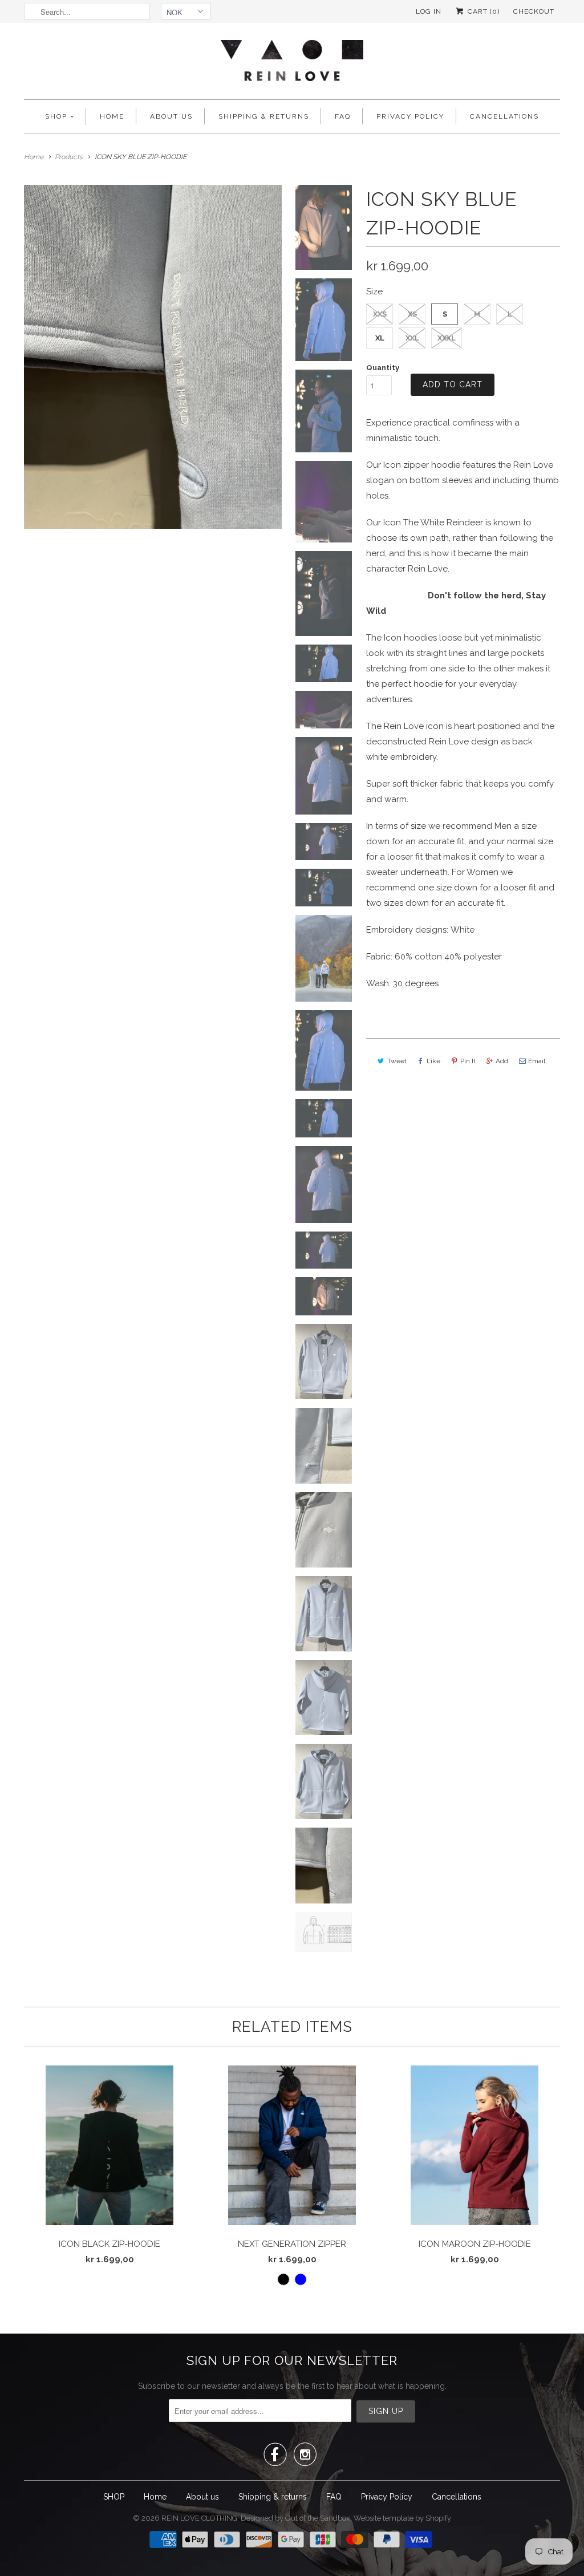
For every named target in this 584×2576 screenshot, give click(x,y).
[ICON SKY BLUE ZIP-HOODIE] (153, 357)
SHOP (56, 116)
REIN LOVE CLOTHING (199, 2518)
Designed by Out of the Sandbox (295, 2518)
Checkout (534, 11)
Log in (429, 11)
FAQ (343, 116)
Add (502, 1061)
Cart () (482, 11)
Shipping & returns (264, 116)
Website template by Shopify (402, 2518)
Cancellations (504, 116)
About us (171, 116)
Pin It (468, 1061)
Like (433, 1061)
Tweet (397, 1061)
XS (412, 314)
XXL (412, 338)
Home (112, 116)
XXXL (447, 338)
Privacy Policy (410, 116)
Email (537, 1061)
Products (69, 157)
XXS (380, 314)
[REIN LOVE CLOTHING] (292, 64)
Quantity (383, 368)
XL (380, 338)
